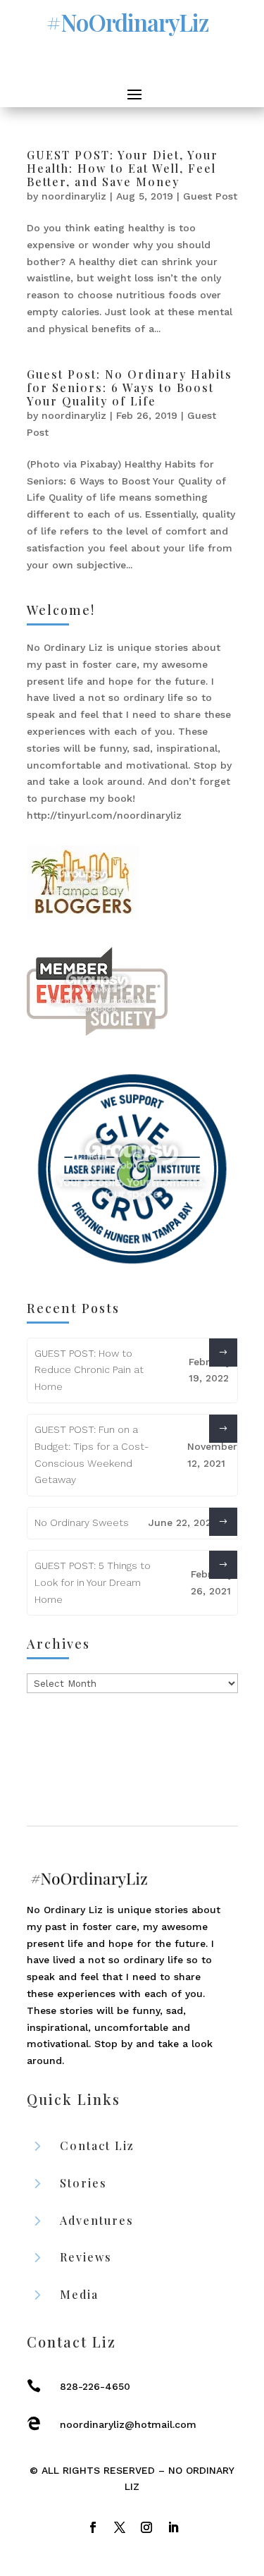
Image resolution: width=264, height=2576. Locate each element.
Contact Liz (97, 2145)
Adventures (97, 2220)
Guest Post (210, 196)
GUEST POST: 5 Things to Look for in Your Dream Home (93, 1582)
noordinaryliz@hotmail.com (128, 2424)
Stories (83, 2183)
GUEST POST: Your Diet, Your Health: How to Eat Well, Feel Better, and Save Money (122, 168)
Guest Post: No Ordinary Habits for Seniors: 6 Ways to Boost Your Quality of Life (130, 387)
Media (79, 2294)
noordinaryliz (74, 196)
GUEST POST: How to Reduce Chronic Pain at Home (89, 1370)
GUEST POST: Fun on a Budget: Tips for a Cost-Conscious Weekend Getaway (92, 1454)
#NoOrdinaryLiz (127, 22)
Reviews (86, 2257)
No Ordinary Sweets (82, 1522)
